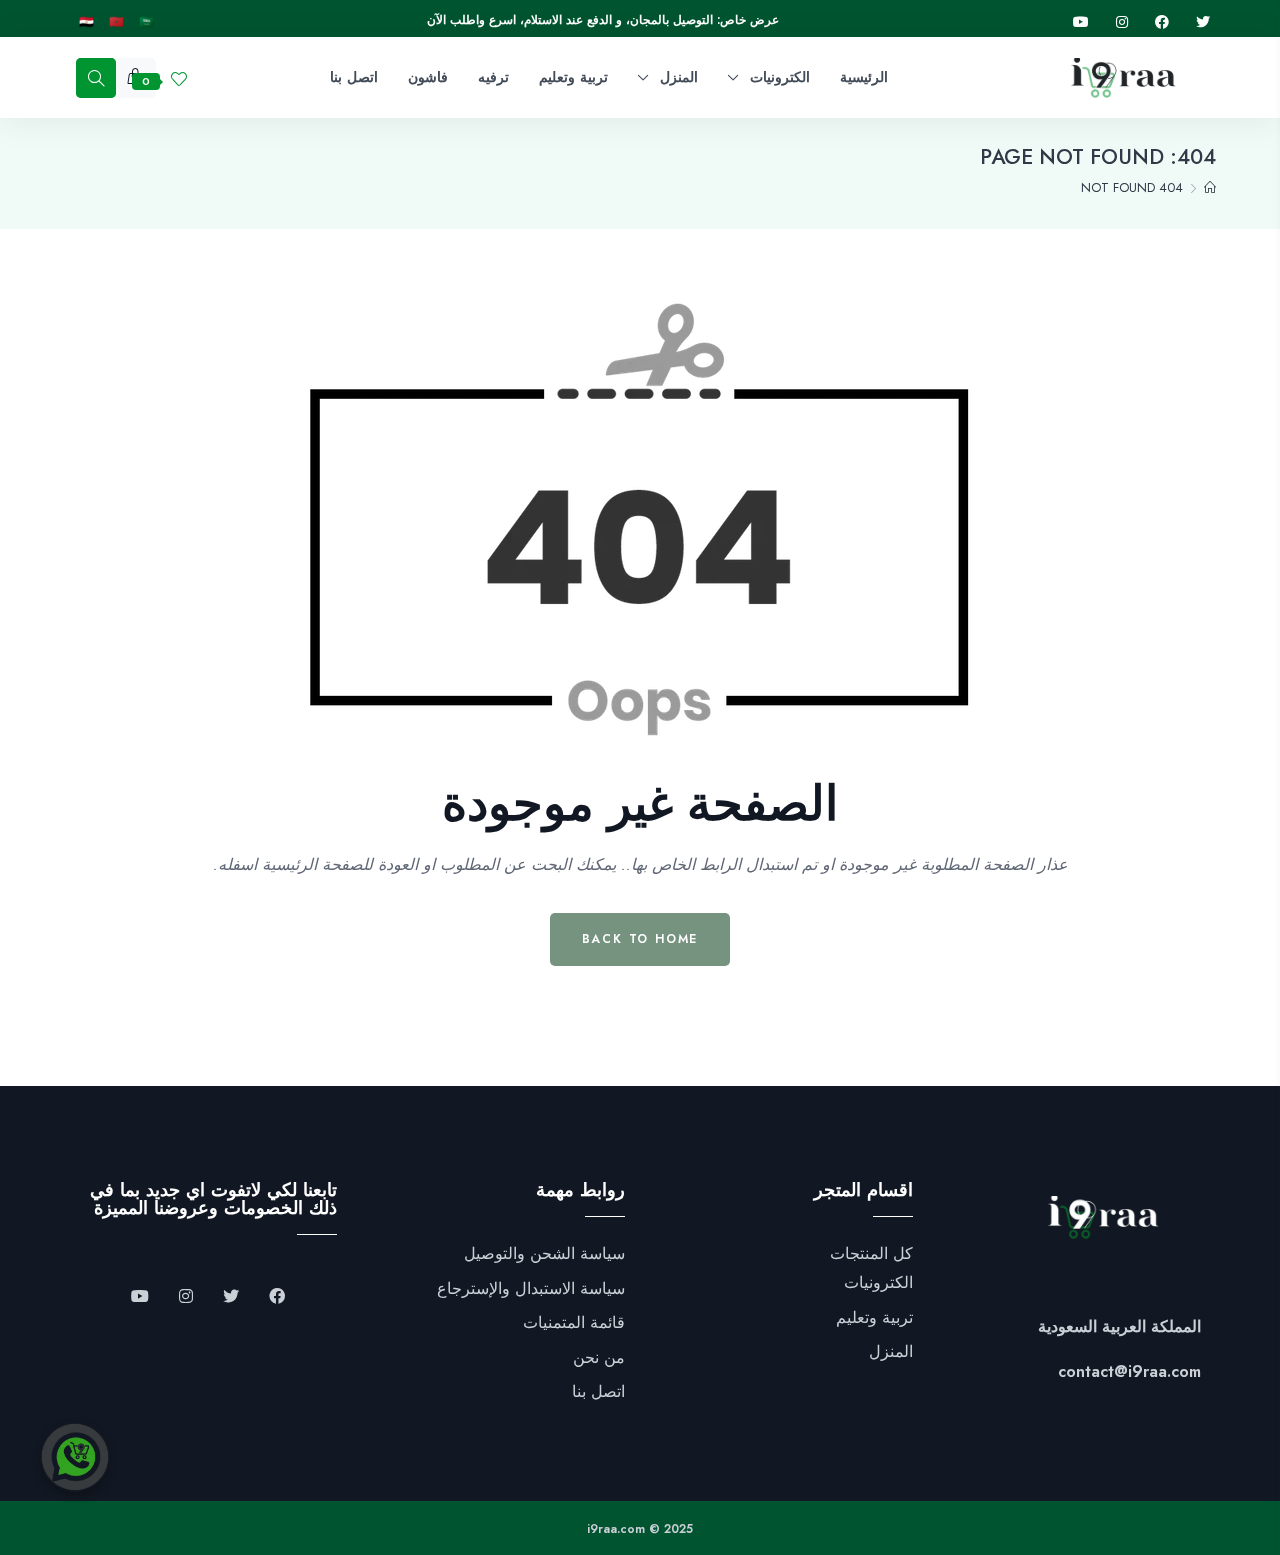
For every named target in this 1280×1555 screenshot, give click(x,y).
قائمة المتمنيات (574, 1323)
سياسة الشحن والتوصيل (544, 1254)
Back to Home (640, 939)
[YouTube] (140, 1297)
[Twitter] (1203, 22)
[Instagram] (1122, 22)
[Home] (1210, 188)
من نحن (599, 1358)
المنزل (891, 1352)
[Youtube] (1081, 22)
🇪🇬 (86, 22)
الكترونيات (878, 1283)
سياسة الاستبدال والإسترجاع (531, 1289)
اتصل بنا (598, 1392)
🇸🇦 (146, 22)
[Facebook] (1162, 22)
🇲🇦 (116, 22)
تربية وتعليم (874, 1318)
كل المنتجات (871, 1254)
